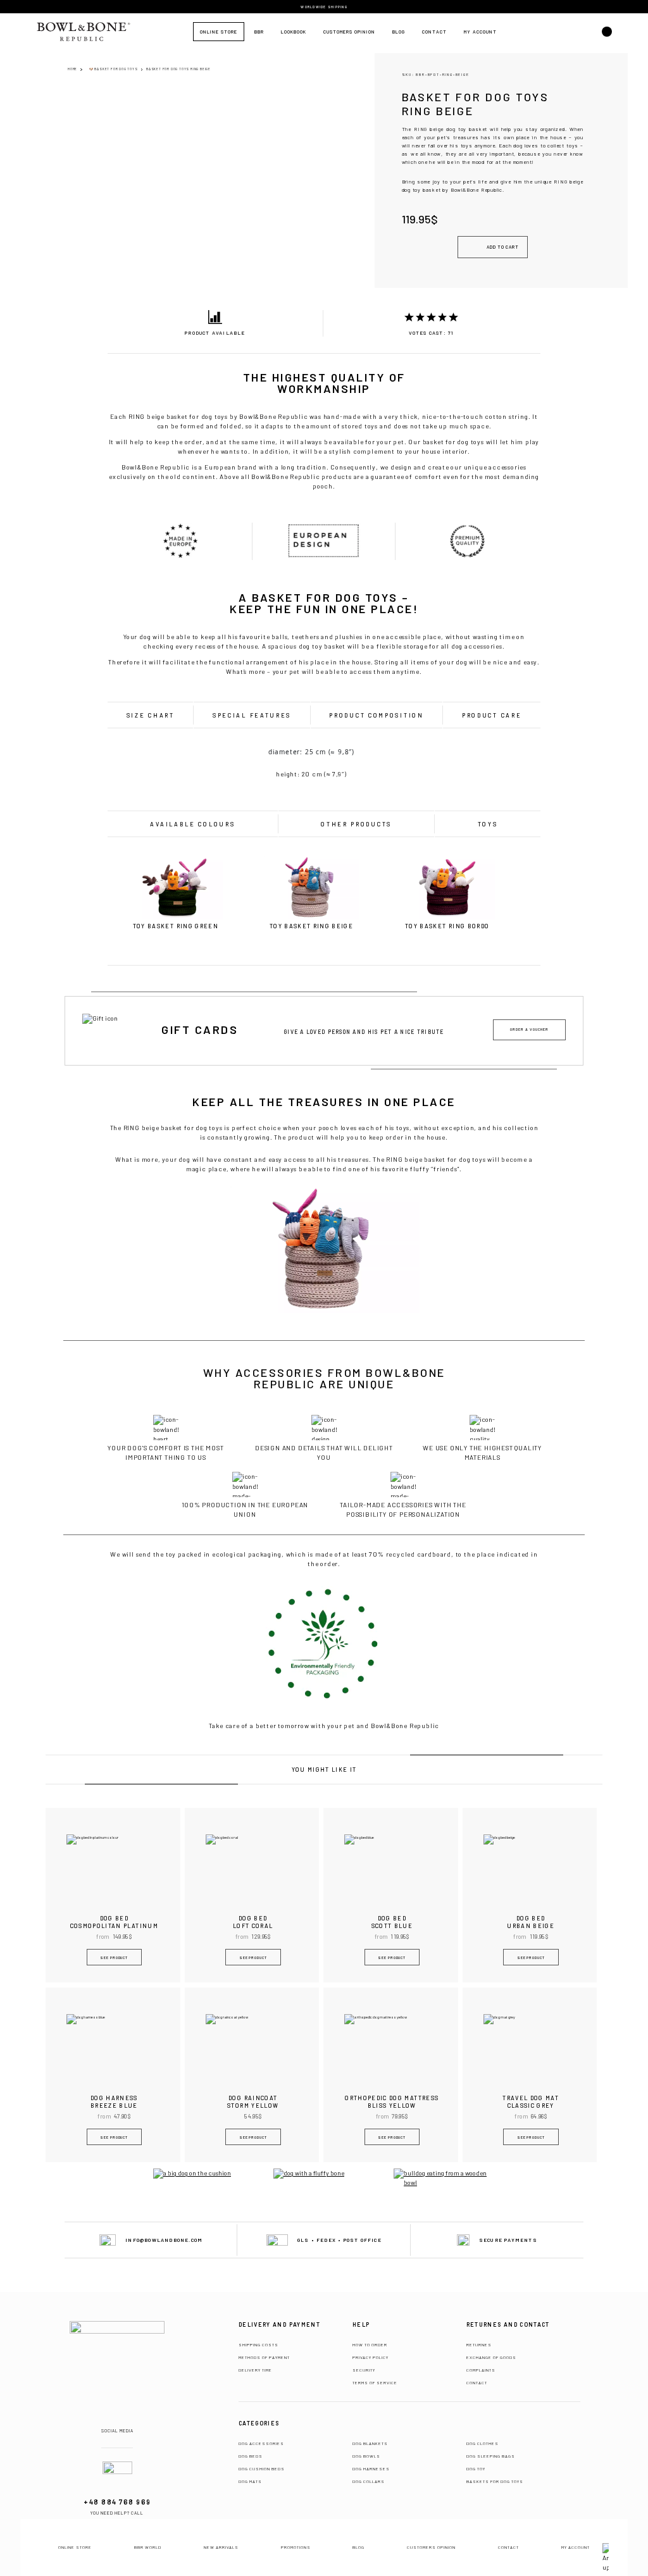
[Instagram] (118, 2419)
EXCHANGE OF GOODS (491, 2357)
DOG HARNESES (371, 2468)
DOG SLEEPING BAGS (491, 2456)
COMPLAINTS (481, 2370)
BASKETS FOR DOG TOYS (495, 2481)
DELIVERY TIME (255, 2370)
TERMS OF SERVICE (375, 2382)
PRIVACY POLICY (371, 2357)
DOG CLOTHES (483, 2443)
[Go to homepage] (117, 2358)
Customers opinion (349, 32)
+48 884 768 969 (117, 2502)
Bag (561, 32)
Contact (434, 32)
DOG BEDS (251, 2456)
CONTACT (477, 2382)
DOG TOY (476, 2468)
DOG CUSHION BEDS (262, 2468)
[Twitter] (132, 2419)
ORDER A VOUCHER (529, 1029)
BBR (259, 32)
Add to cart (503, 247)
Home (72, 69)
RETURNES (479, 2344)
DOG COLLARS (369, 2481)
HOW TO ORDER (370, 2344)
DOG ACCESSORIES (261, 2443)
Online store (219, 32)
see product (114, 1957)
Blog (399, 32)
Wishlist (585, 32)
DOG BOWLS (366, 2456)
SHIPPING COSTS (259, 2344)
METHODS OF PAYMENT (264, 2357)
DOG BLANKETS (370, 2443)
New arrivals (221, 2547)
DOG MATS (250, 2481)
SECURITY (364, 2370)
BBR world (148, 2547)
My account (480, 32)
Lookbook (294, 32)
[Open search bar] (607, 38)
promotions (296, 2547)
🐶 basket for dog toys (114, 69)
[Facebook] (103, 2419)
